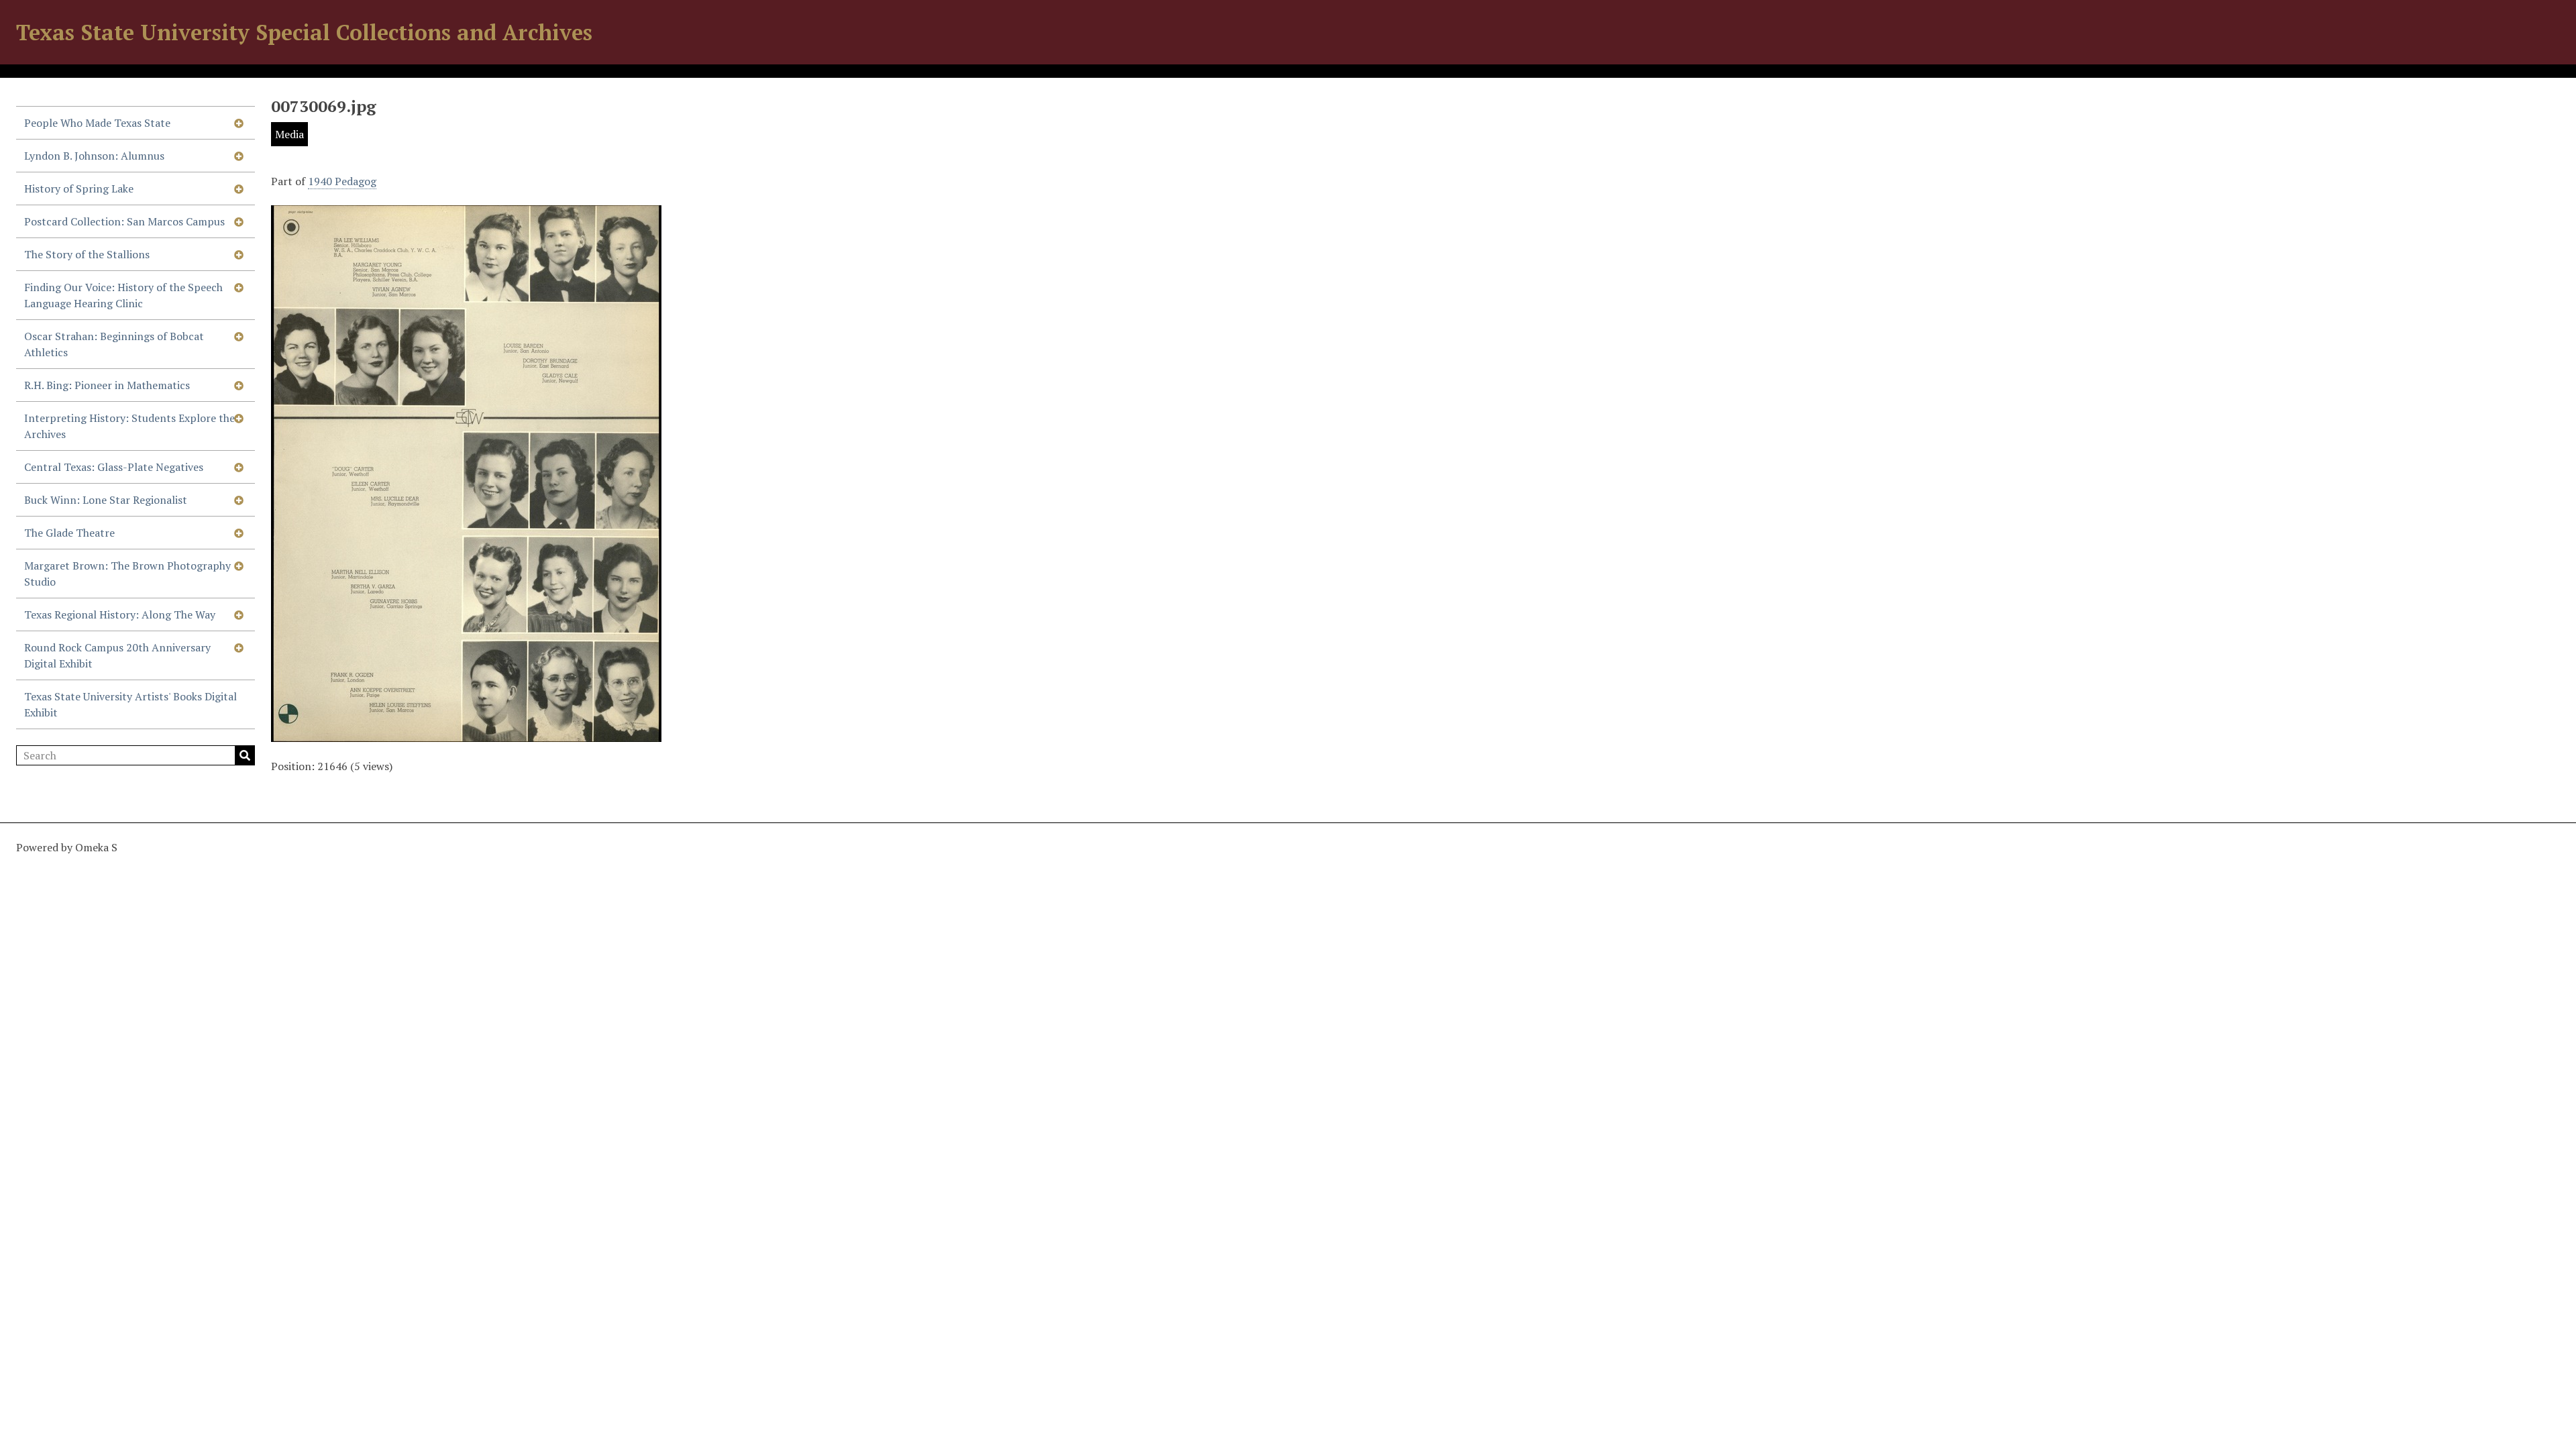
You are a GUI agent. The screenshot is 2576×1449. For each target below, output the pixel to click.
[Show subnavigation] (239, 123)
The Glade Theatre (69, 533)
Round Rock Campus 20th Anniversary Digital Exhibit (117, 655)
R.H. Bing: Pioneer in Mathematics (107, 385)
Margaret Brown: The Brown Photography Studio (127, 574)
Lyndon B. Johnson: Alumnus (94, 156)
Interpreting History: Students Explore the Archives (129, 426)
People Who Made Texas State (97, 123)
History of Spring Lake (79, 189)
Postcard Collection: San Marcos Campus (124, 221)
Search (245, 755)
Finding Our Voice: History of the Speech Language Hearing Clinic (123, 295)
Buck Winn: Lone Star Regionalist (106, 500)
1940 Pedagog (342, 181)
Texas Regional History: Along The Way (120, 614)
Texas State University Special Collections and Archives (304, 32)
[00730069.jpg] (466, 734)
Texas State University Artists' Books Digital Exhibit (130, 704)
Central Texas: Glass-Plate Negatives (114, 467)
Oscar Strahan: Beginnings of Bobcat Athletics (114, 344)
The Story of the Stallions (87, 254)
